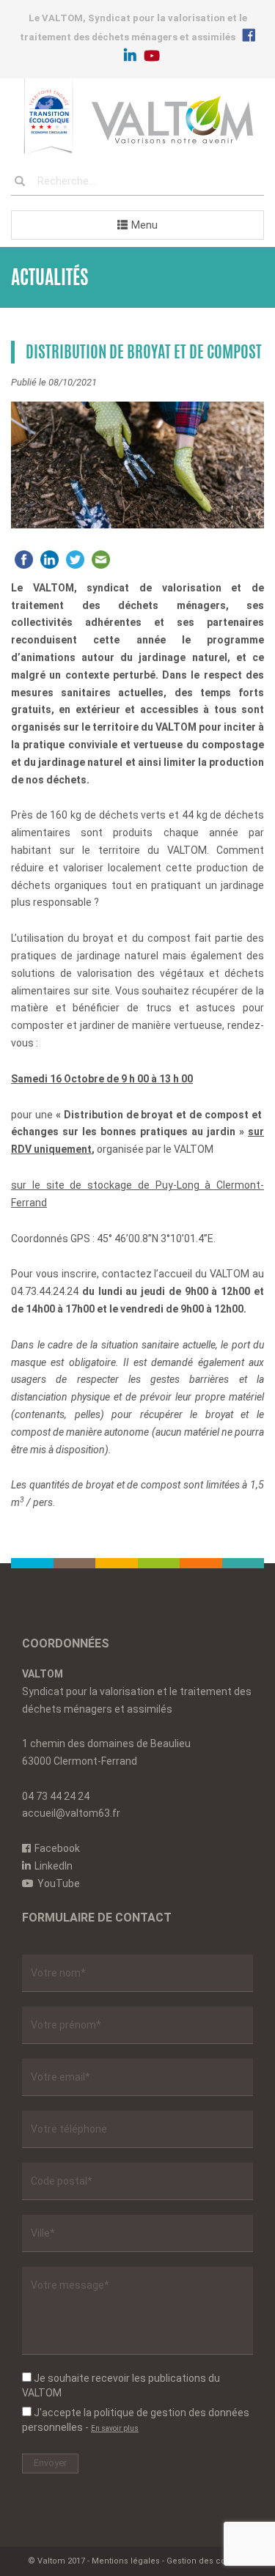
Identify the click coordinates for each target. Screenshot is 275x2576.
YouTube (59, 1883)
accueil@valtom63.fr (71, 1813)
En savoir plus (115, 2428)
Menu (144, 225)
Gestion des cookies (207, 2561)
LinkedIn (54, 1866)
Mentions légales (126, 2561)
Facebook (57, 1848)
